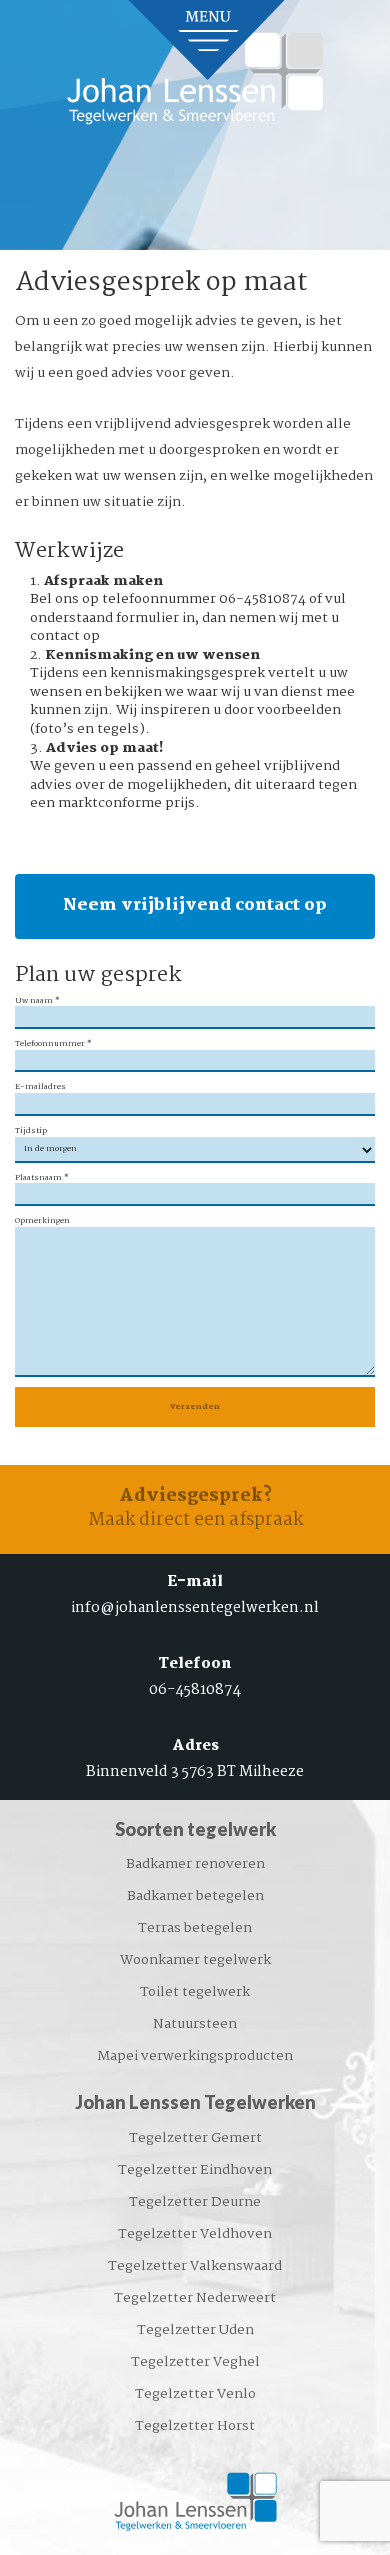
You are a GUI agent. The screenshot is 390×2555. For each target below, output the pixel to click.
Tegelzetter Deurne (195, 2202)
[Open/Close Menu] (208, 40)
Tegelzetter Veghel (195, 2362)
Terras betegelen (195, 1928)
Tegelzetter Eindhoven (195, 2170)
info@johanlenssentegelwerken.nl (195, 1608)
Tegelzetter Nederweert (195, 2298)
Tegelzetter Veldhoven (195, 2234)
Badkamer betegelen (195, 1896)
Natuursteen (195, 2024)
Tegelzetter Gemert (195, 2138)
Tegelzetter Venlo (195, 2394)
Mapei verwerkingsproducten (195, 2056)
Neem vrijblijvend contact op (195, 905)
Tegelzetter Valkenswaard (195, 2266)
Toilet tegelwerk (195, 1992)
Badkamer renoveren (195, 1864)
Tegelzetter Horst (195, 2426)
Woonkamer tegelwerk (195, 1960)
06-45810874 (195, 1690)
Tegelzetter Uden (195, 2330)
